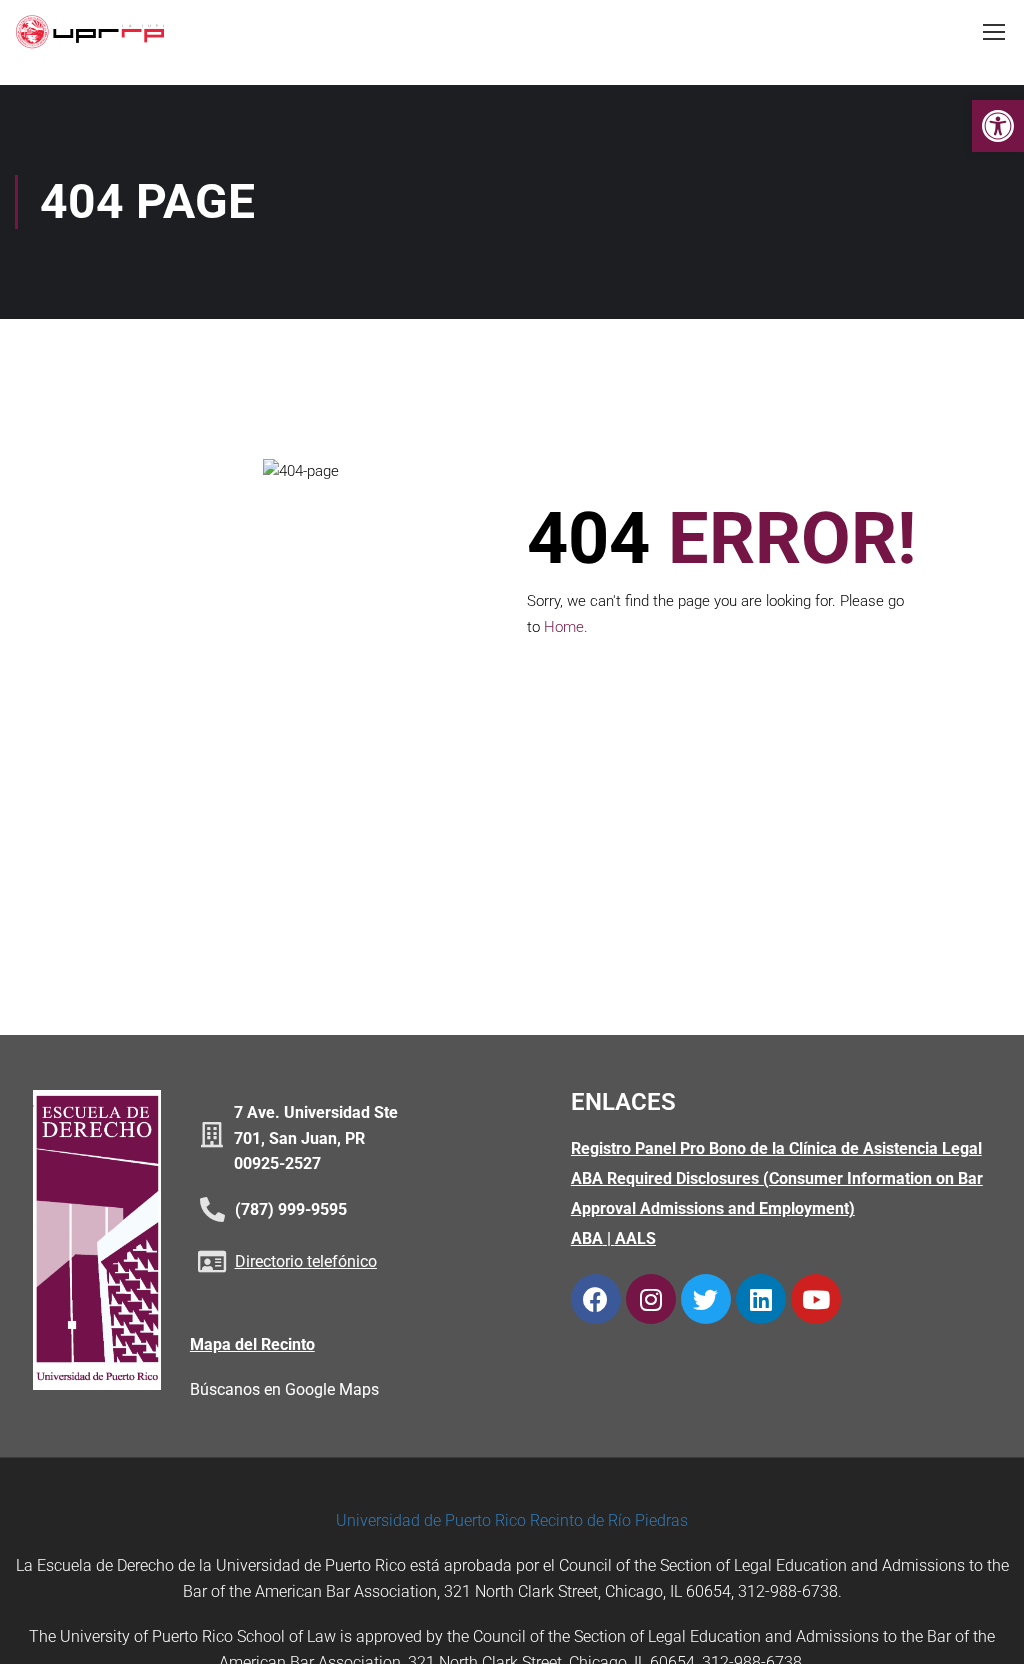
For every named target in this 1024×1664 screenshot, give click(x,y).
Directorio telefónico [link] (306, 1261)
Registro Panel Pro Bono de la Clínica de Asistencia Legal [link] (776, 1148)
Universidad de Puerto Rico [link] (431, 1520)
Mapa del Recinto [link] (252, 1344)
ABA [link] (587, 1238)
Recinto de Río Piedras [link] (609, 1520)
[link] (998, 126)
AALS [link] (635, 1238)
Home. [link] (566, 627)
